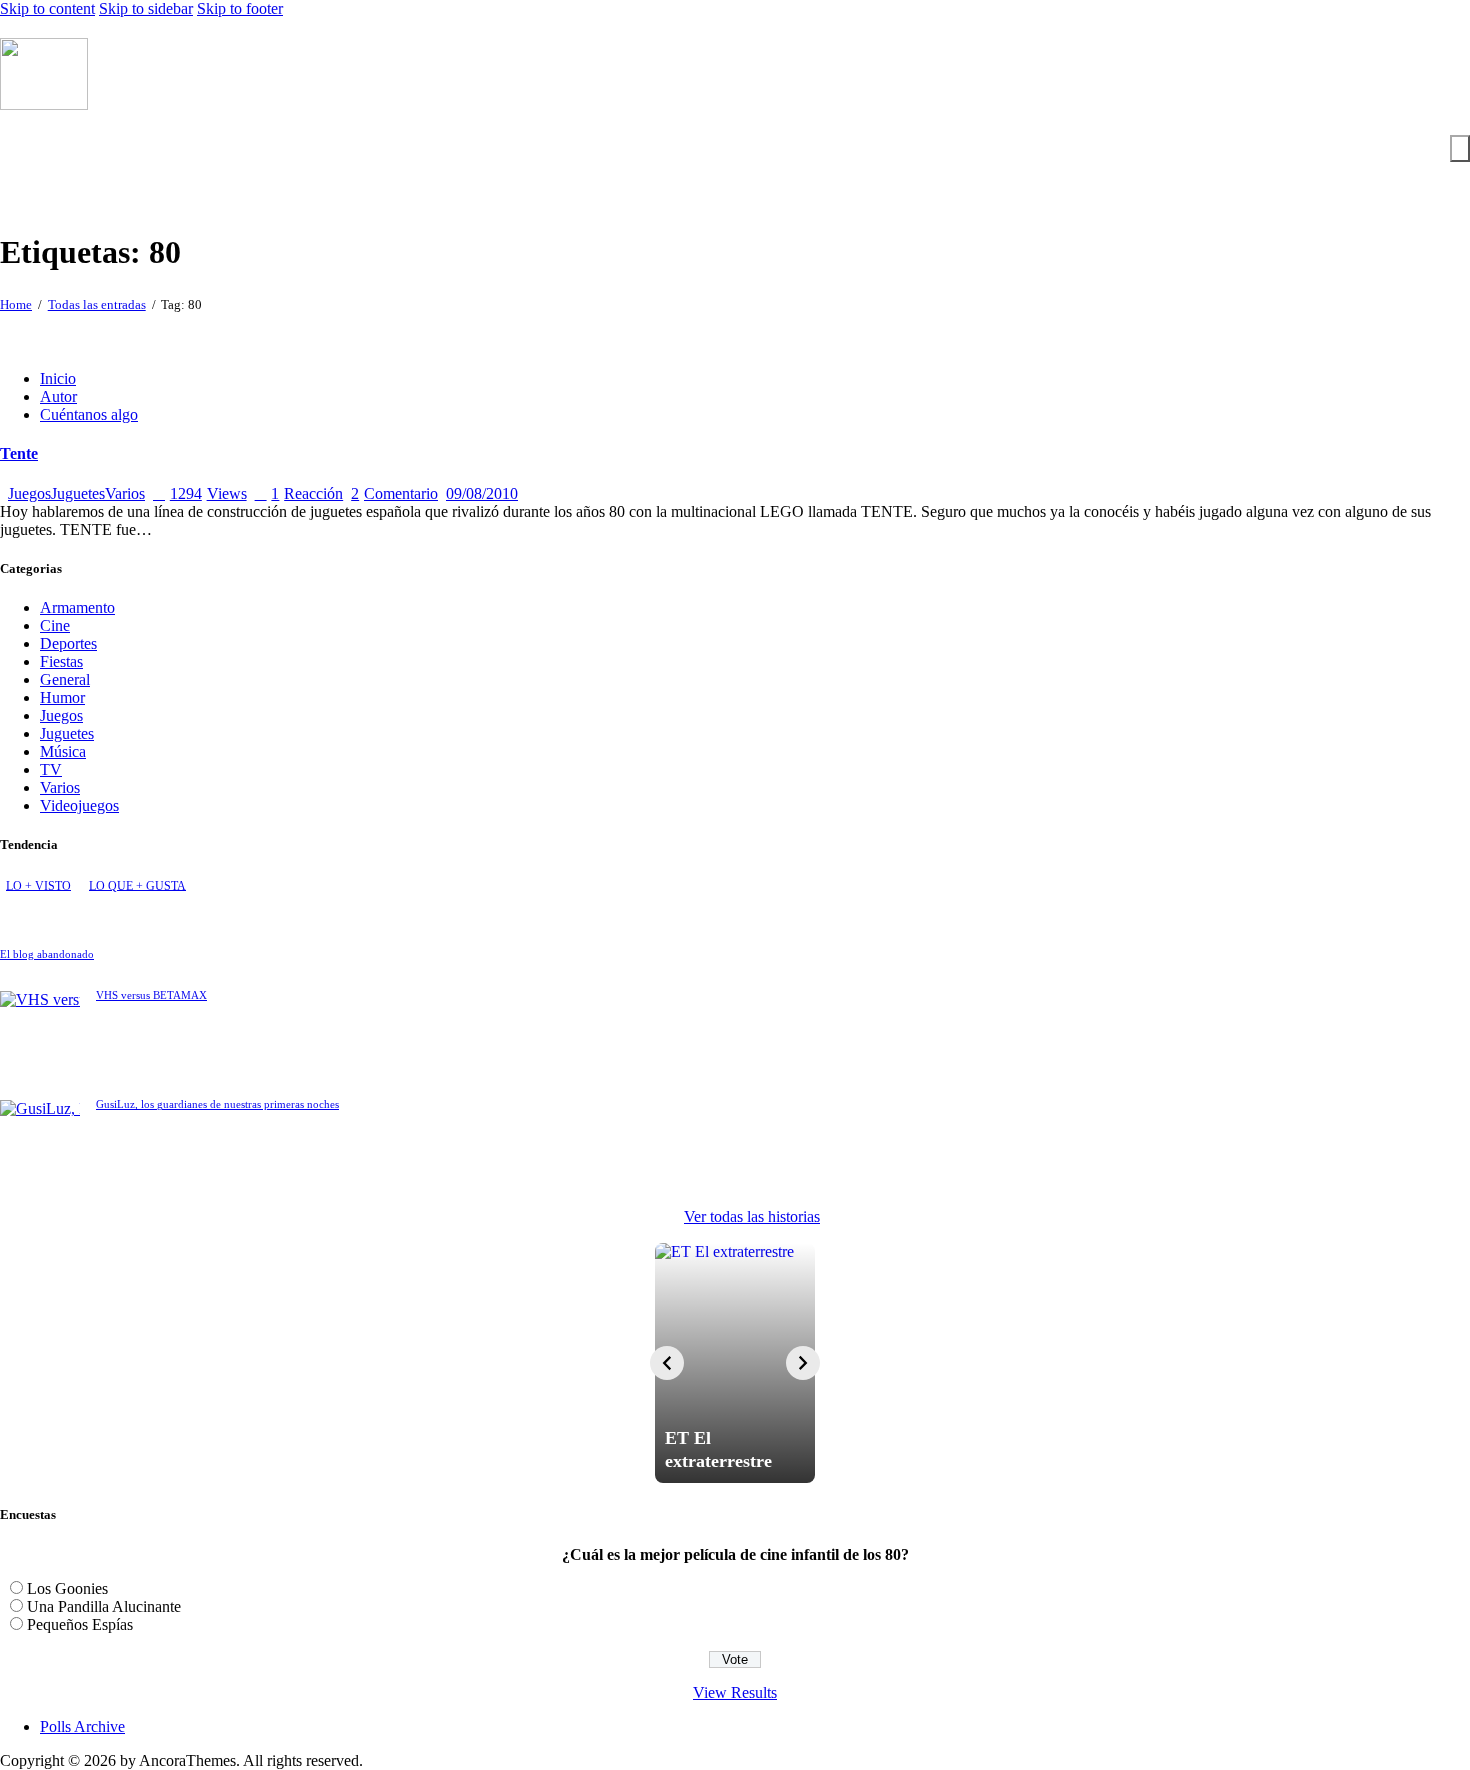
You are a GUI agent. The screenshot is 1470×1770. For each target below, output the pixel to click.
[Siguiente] (803, 1363)
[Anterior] (667, 1363)
